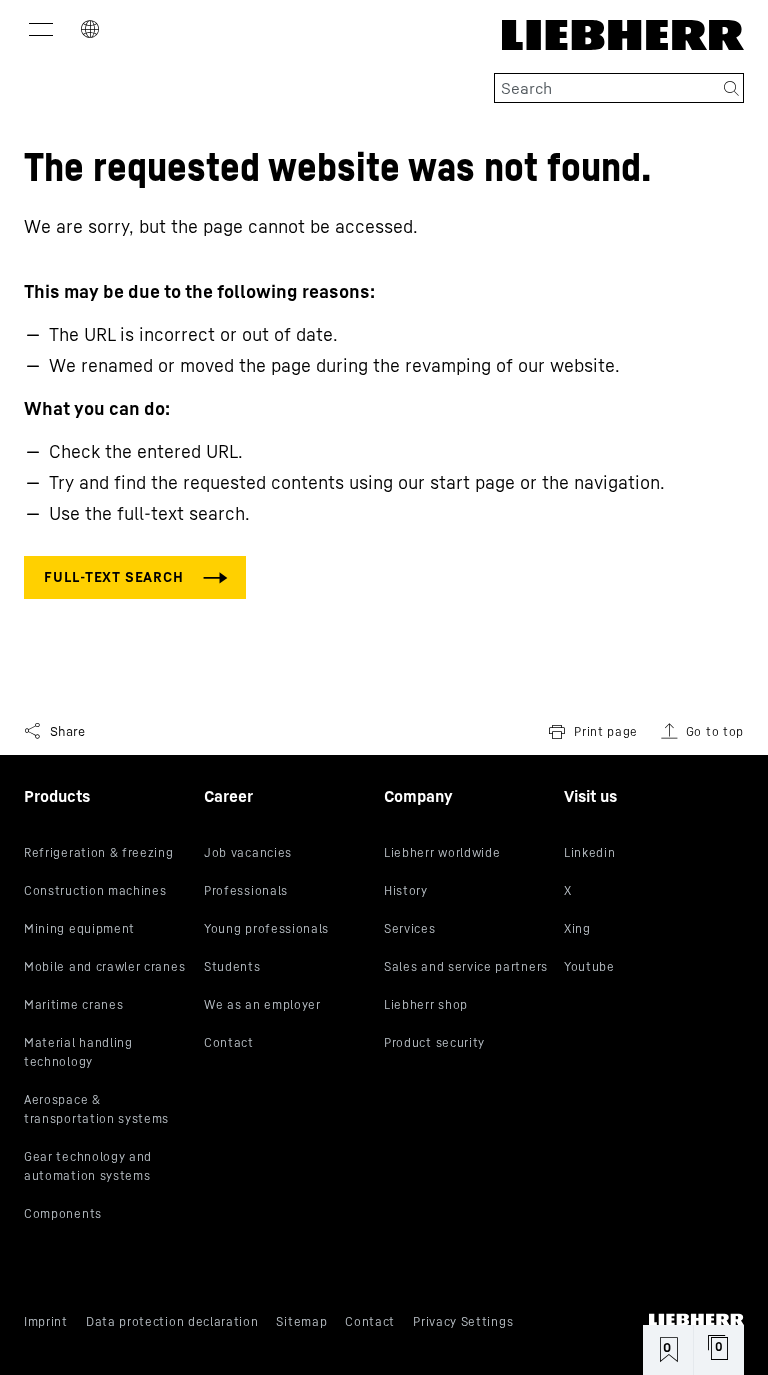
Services (410, 928)
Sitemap (301, 1321)
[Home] (696, 1319)
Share (67, 731)
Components (63, 1213)
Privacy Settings (463, 1321)
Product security (434, 1042)
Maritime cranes (73, 1004)
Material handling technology (78, 1052)
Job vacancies (248, 852)
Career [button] (228, 796)
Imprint (46, 1321)
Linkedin (590, 852)
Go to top (715, 731)
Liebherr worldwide (442, 852)
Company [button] (418, 796)
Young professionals (266, 928)
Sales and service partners (466, 966)
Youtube (589, 966)
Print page (606, 731)
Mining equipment (79, 928)
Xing (577, 928)
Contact (229, 1042)
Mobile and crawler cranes (104, 966)
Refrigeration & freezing (99, 852)
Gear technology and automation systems (88, 1166)
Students (232, 966)
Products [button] (57, 796)
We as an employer (262, 1004)
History (406, 890)
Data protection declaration (172, 1321)
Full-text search (113, 576)
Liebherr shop (426, 1004)
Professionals (246, 890)
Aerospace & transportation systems (96, 1109)
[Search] (731, 88)
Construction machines (95, 890)
